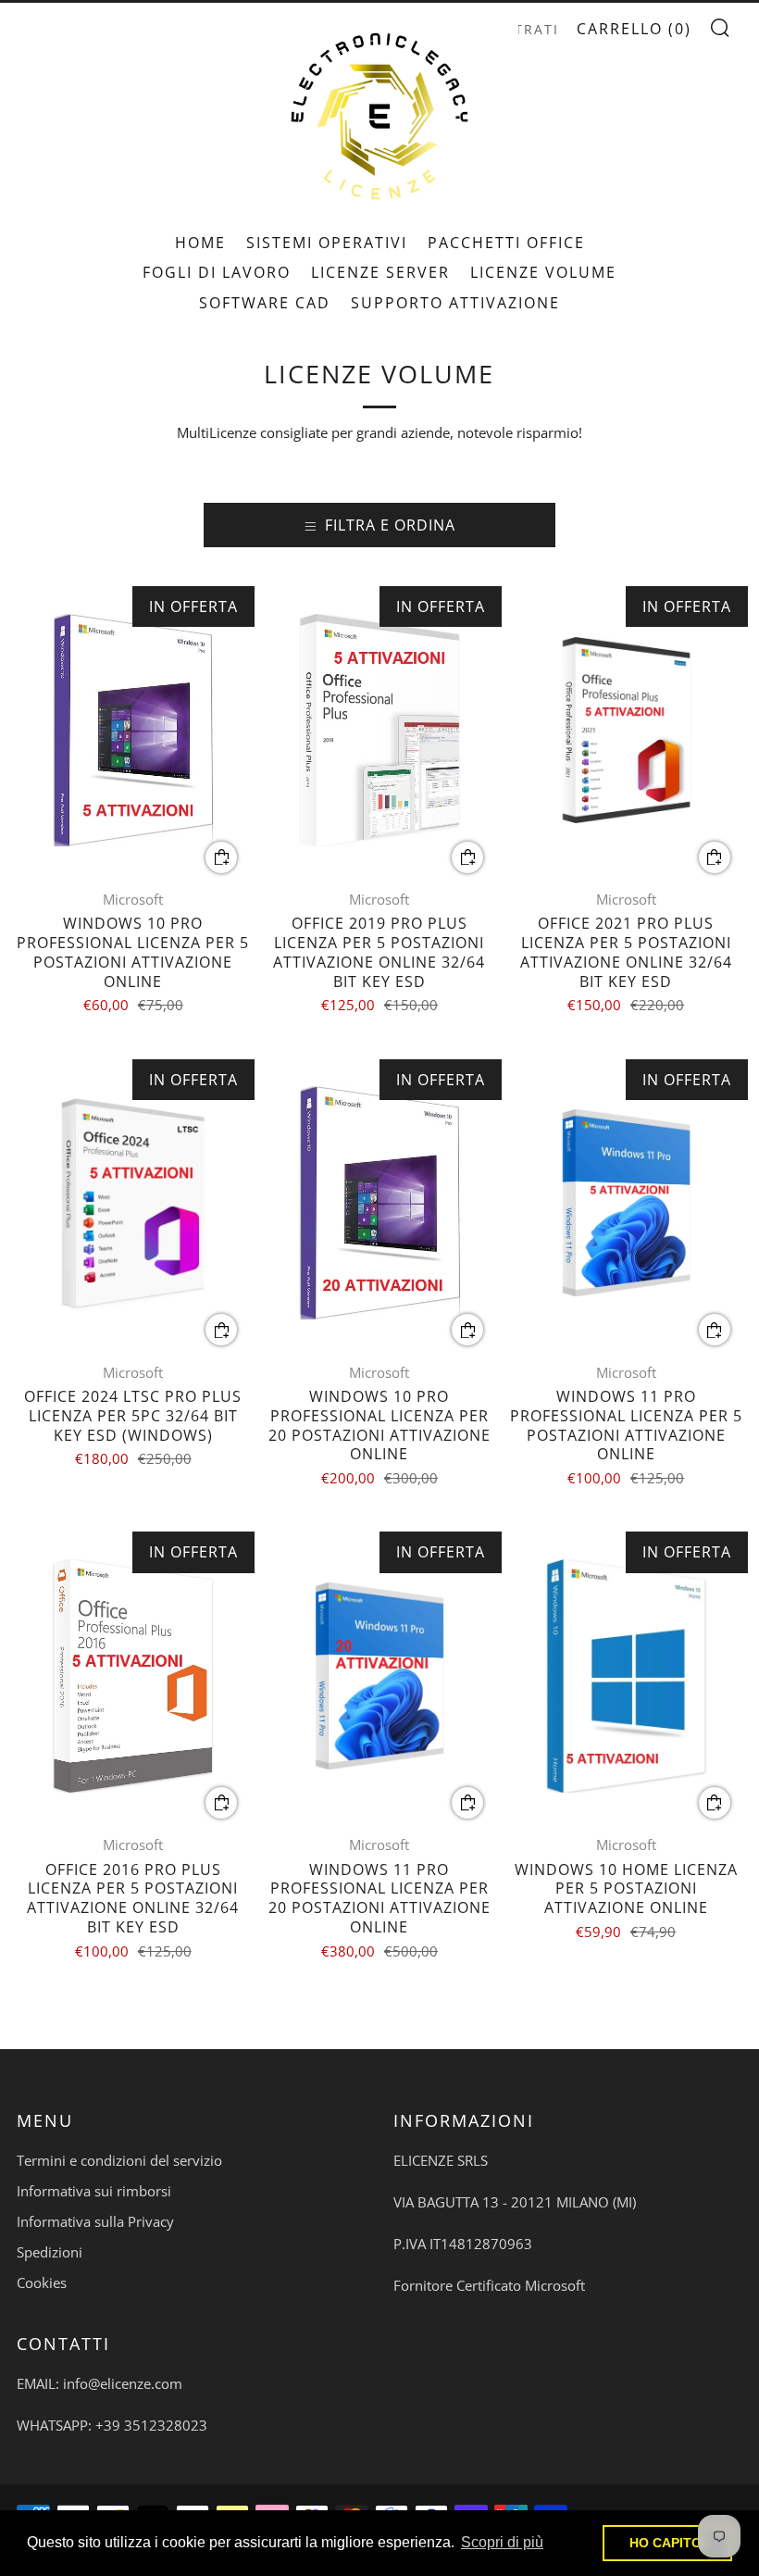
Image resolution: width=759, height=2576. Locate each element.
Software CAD (265, 303)
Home (200, 243)
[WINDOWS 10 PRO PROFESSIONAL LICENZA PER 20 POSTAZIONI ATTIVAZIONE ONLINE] (379, 1203)
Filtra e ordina (390, 525)
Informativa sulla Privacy (95, 2221)
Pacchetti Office (506, 243)
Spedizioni (50, 2252)
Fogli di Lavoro (217, 272)
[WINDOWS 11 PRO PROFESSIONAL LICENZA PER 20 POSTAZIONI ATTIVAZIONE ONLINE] (379, 1676)
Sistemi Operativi (327, 243)
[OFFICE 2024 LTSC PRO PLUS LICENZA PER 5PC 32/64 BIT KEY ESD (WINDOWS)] (133, 1203)
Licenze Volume (543, 272)
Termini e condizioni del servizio (119, 2160)
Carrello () (634, 29)
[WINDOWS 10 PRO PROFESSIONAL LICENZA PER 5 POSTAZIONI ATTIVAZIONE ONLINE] (133, 730)
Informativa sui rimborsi (94, 2191)
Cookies (42, 2282)
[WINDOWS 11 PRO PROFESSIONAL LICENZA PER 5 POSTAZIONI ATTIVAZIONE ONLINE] (626, 1203)
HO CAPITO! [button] (668, 2543)
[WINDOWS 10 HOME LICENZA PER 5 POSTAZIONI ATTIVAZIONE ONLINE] (626, 1676)
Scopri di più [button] (502, 2542)
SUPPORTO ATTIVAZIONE (455, 303)
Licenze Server (380, 272)
